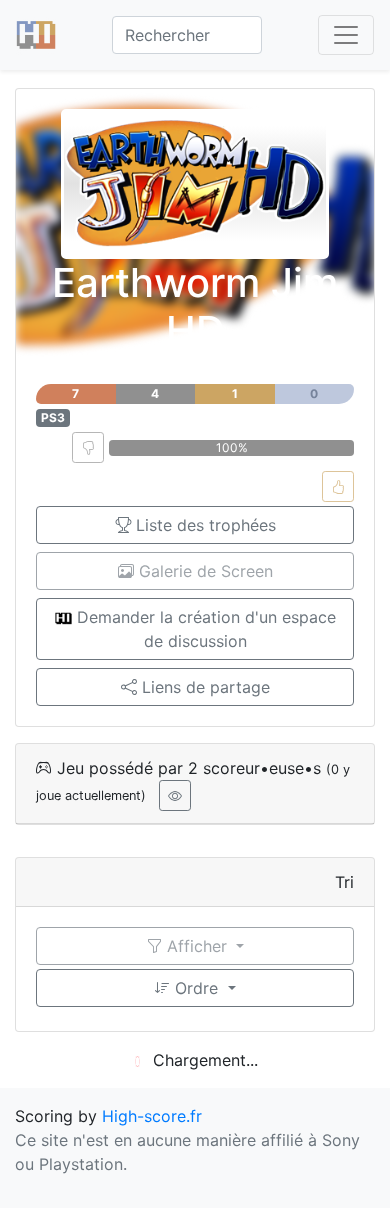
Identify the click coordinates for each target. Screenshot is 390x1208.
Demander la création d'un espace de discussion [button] (204, 629)
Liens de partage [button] (203, 687)
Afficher (197, 946)
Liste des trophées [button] (203, 525)
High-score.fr (152, 1116)
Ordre (196, 988)
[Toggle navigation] (346, 35)
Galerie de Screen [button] (203, 571)
